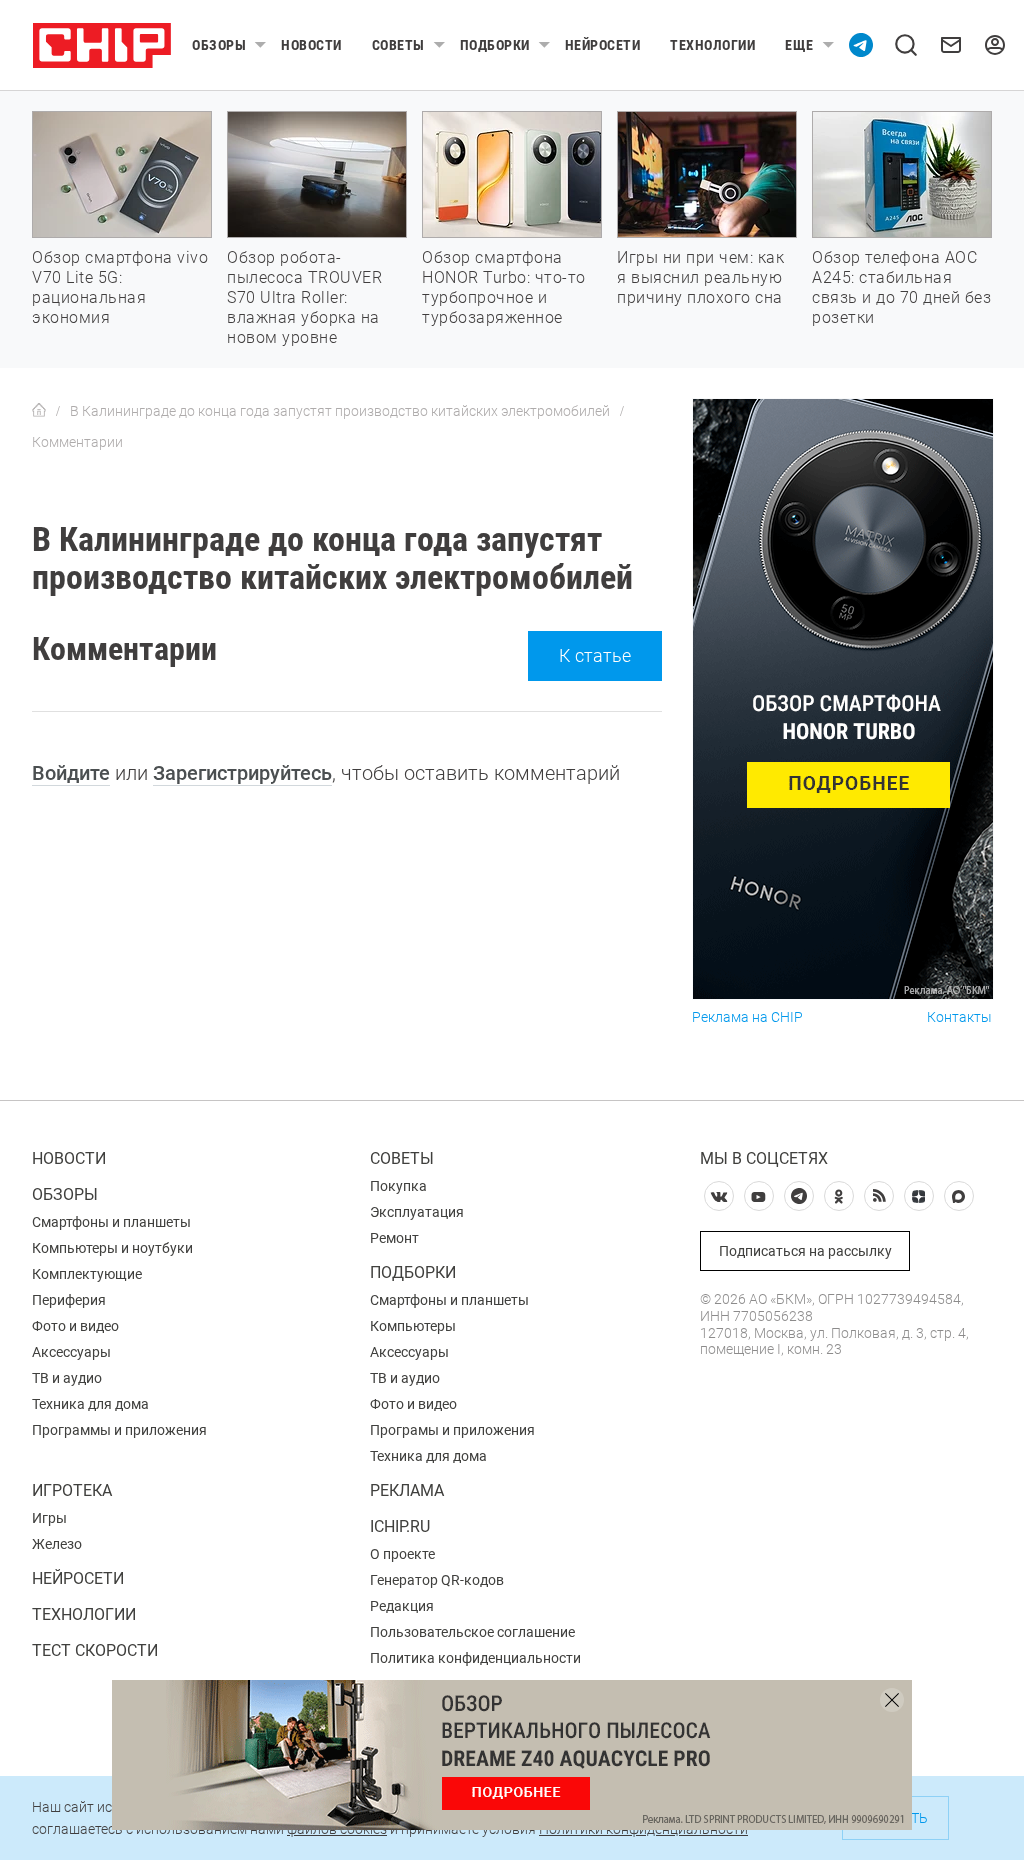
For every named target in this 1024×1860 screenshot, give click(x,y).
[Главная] (39, 411)
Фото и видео (75, 1326)
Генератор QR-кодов (437, 1580)
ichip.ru (400, 1526)
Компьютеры (413, 1326)
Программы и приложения (119, 1430)
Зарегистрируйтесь (242, 773)
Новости (311, 45)
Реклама (407, 1490)
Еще (799, 45)
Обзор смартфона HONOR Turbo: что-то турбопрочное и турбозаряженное (504, 287)
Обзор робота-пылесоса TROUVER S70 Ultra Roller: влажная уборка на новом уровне (304, 297)
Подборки (495, 45)
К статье (595, 655)
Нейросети (603, 45)
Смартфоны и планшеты (111, 1222)
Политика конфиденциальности (475, 1658)
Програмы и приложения (452, 1430)
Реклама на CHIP (747, 1017)
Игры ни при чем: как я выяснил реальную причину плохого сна (700, 277)
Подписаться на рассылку (805, 1251)
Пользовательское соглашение (472, 1632)
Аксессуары (71, 1352)
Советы (398, 45)
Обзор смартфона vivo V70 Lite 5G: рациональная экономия (120, 287)
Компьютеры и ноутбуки (112, 1248)
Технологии (712, 45)
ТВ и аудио (67, 1378)
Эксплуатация (417, 1212)
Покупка (398, 1186)
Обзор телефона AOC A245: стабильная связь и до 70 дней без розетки (901, 287)
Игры (49, 1518)
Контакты (959, 1017)
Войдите (71, 773)
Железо (57, 1544)
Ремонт (394, 1238)
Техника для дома (90, 1404)
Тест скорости (95, 1650)
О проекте (402, 1554)
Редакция (402, 1606)
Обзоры (219, 45)
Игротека (72, 1490)
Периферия (69, 1300)
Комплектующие (87, 1274)
